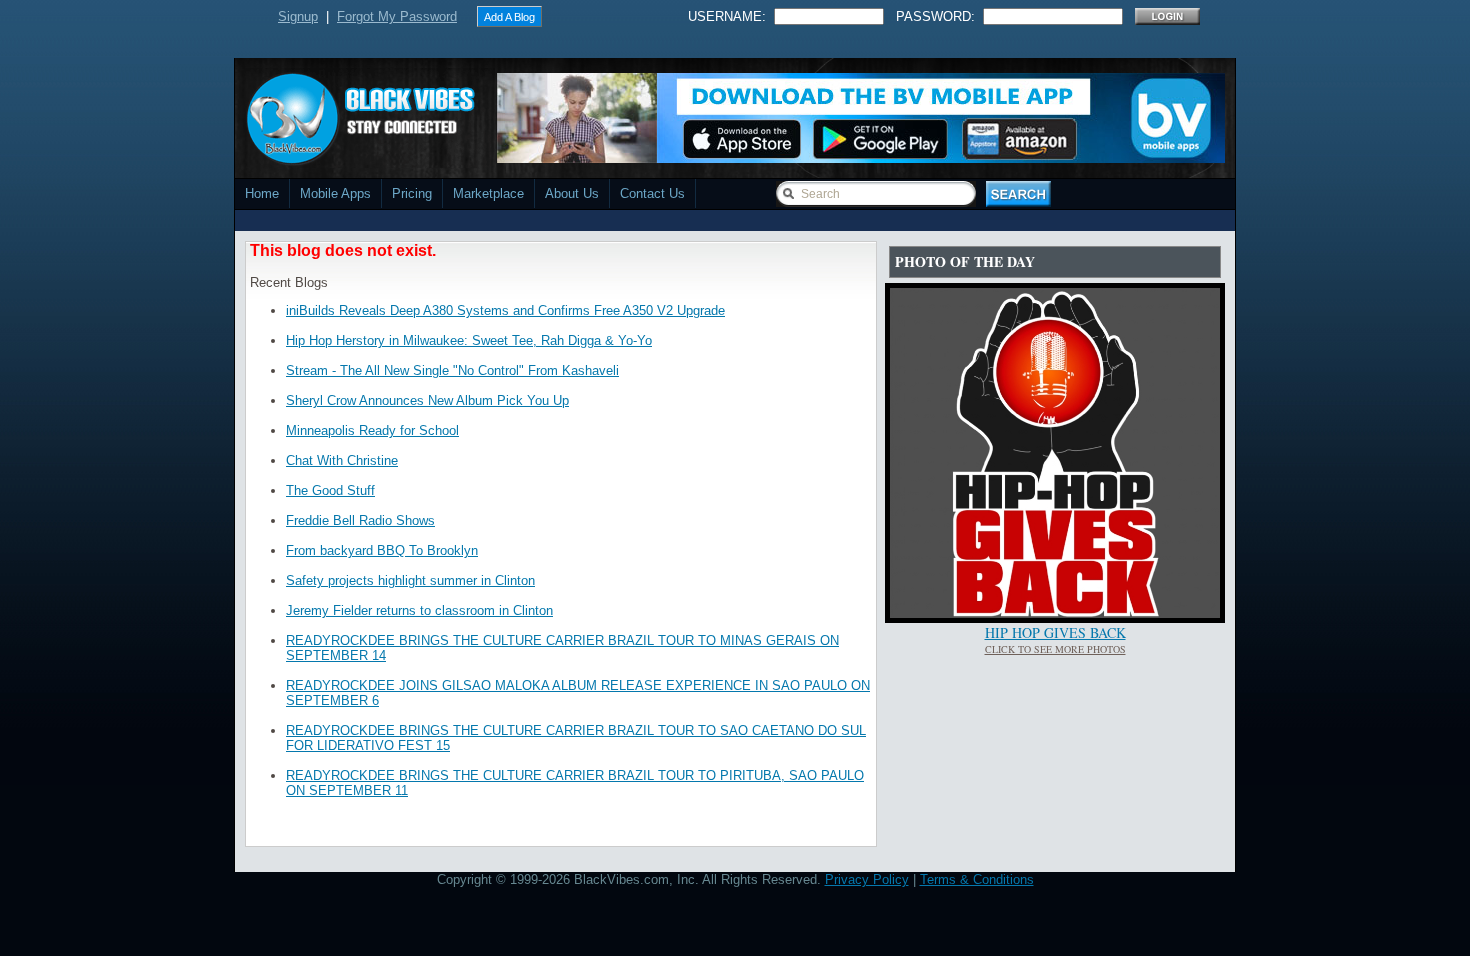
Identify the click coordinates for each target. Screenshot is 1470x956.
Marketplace (488, 193)
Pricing (412, 193)
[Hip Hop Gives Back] (1055, 613)
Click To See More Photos (1055, 649)
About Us (572, 193)
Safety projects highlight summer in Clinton (410, 580)
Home (262, 193)
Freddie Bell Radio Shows (360, 520)
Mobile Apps (335, 193)
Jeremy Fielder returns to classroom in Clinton (419, 610)
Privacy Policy (867, 879)
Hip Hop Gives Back (1055, 632)
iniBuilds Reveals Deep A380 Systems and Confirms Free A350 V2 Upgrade (505, 310)
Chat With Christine (342, 460)
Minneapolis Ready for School (372, 430)
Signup (298, 16)
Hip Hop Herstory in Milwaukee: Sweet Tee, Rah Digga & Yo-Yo (469, 340)
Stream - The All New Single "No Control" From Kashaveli (452, 370)
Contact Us (652, 193)
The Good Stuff (330, 490)
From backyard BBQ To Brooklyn (382, 550)
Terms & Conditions (977, 879)
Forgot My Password (397, 16)
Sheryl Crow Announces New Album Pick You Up (427, 400)
